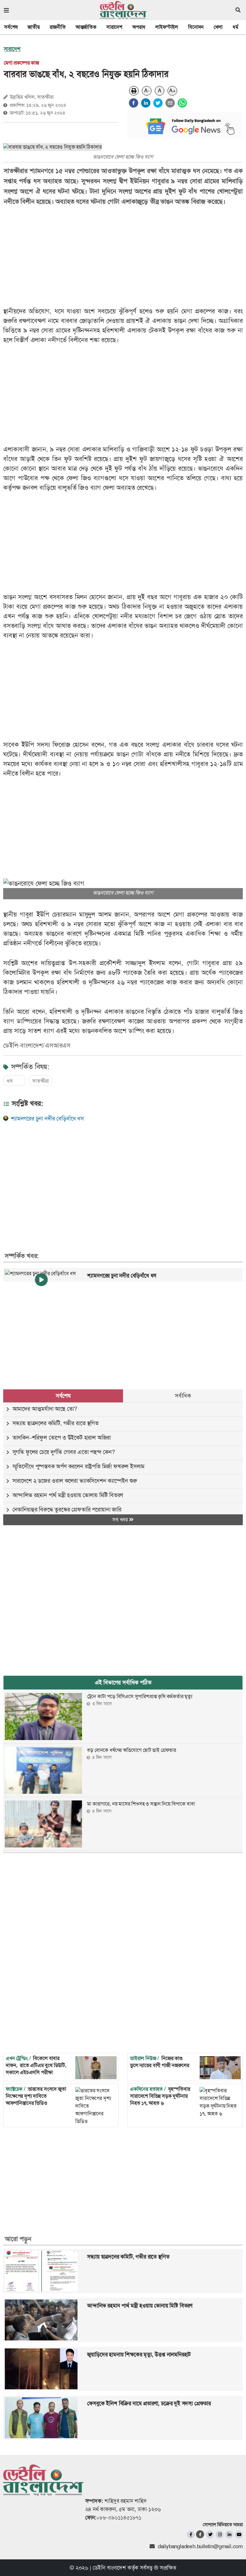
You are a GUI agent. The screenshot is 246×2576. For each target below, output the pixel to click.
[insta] (220, 2535)
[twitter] (158, 103)
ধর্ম (235, 27)
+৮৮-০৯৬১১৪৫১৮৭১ (119, 2517)
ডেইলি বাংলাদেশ (109, 2568)
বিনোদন (196, 27)
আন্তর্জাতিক (86, 27)
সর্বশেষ (11, 27)
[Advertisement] (119, 1179)
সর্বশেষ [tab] (63, 1396)
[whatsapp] (182, 103)
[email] (170, 103)
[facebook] (134, 103)
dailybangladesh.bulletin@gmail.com (200, 2546)
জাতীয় (33, 27)
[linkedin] (146, 103)
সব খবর (121, 1520)
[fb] (191, 2535)
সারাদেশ (114, 27)
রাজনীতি (58, 27)
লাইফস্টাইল (167, 27)
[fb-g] (200, 2534)
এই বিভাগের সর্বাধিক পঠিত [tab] (123, 1682)
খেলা (218, 27)
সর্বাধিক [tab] (183, 1396)
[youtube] (239, 2535)
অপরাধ (139, 27)
